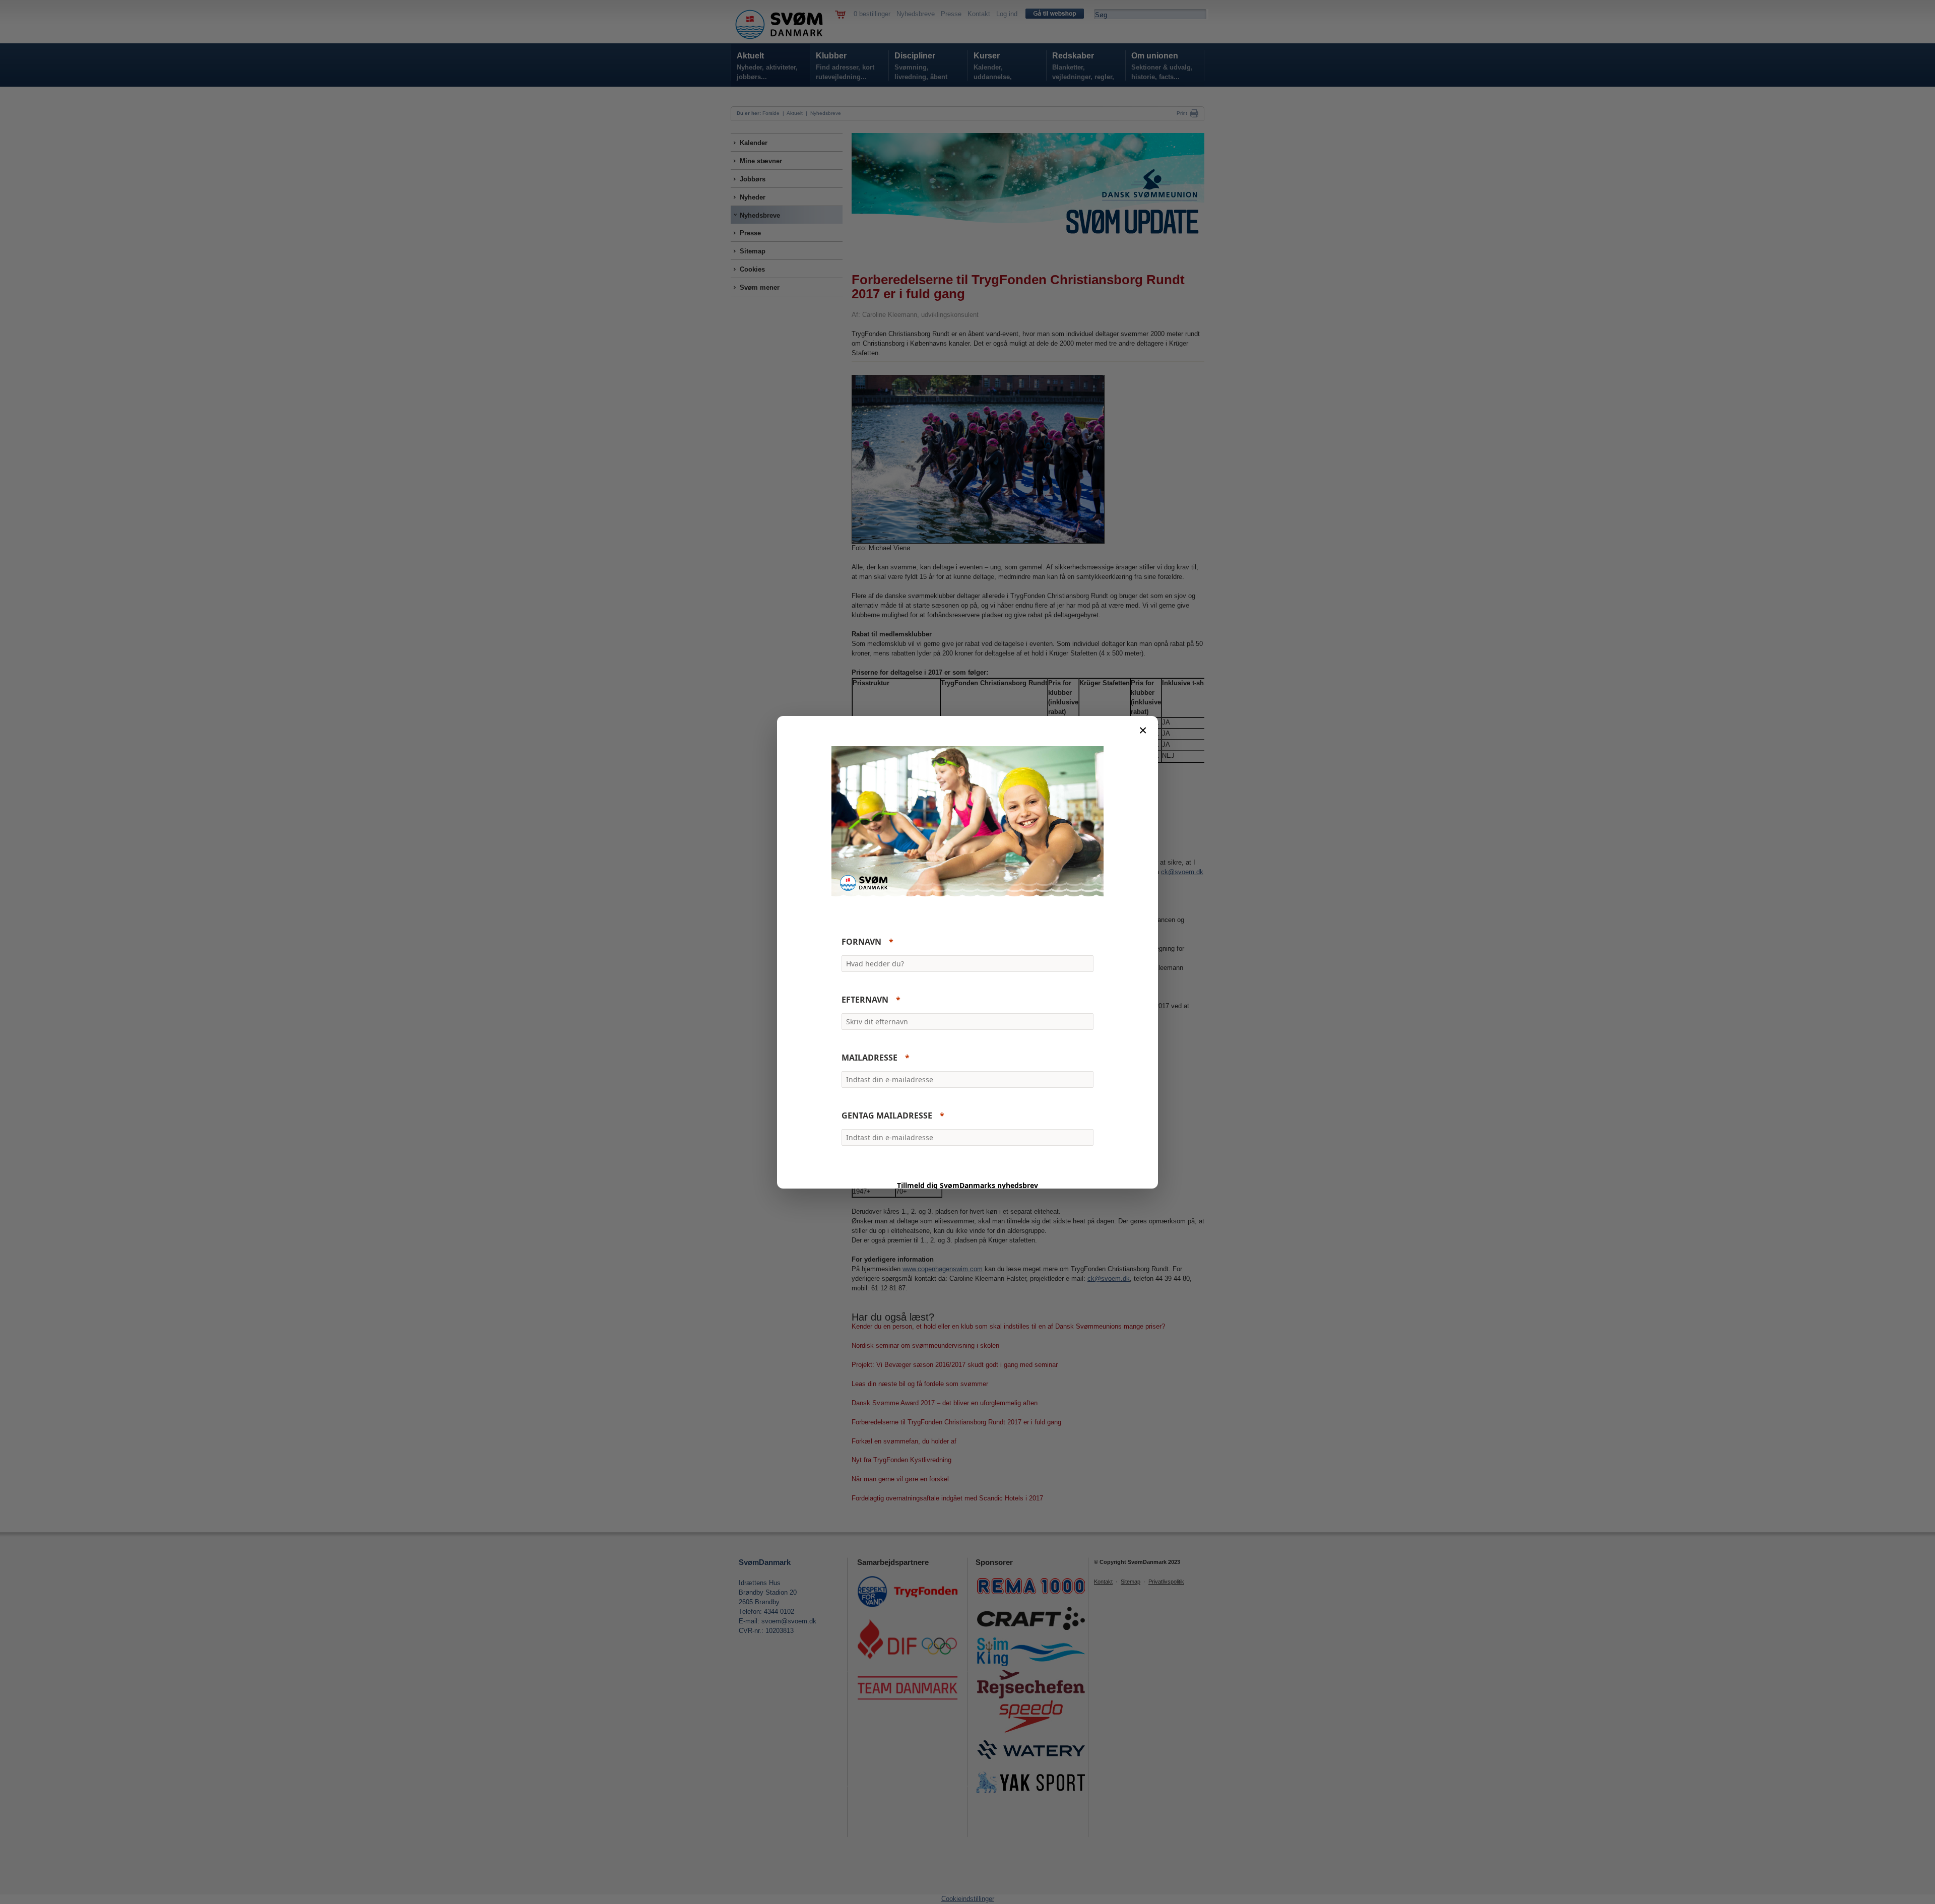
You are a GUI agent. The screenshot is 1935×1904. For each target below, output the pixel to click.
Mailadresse (869, 1058)
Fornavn (861, 942)
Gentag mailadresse (887, 1115)
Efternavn (865, 1000)
